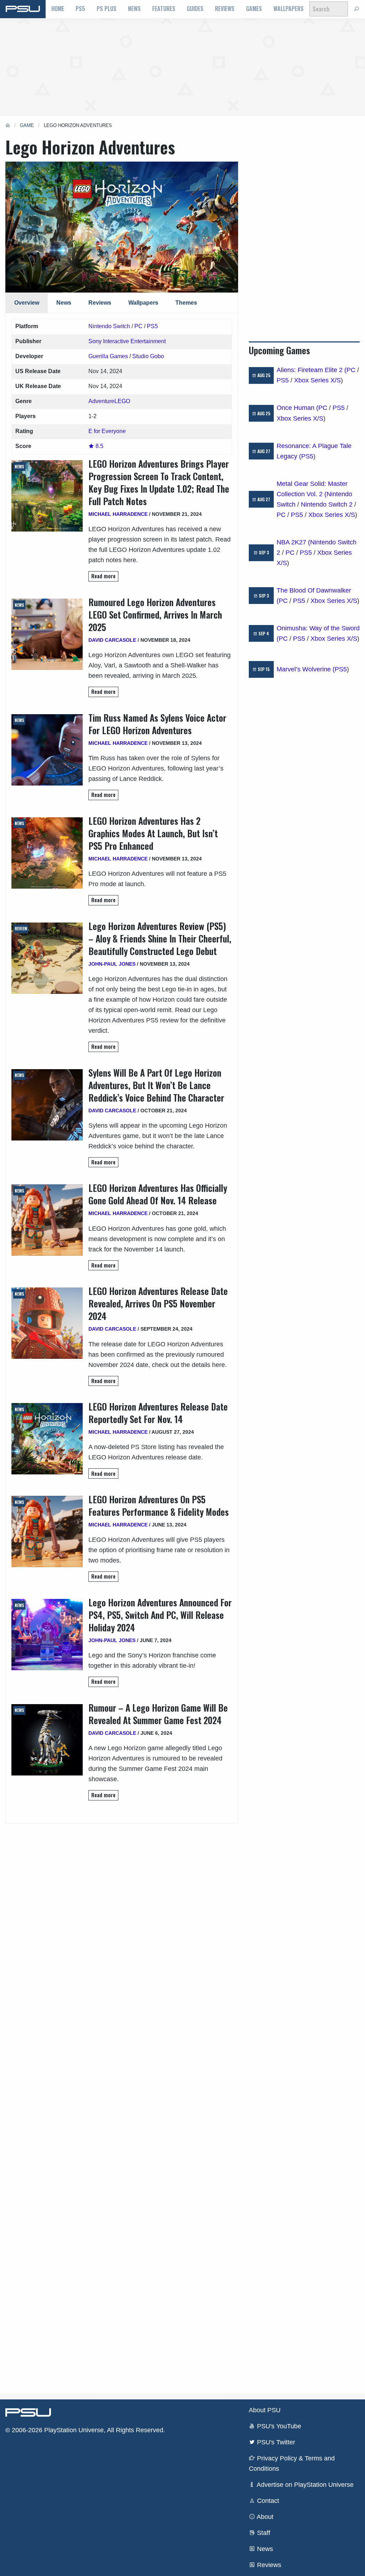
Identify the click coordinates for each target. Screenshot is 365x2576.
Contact (267, 2501)
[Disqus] (122, 2100)
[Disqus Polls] (122, 1913)
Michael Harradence (118, 514)
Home (58, 9)
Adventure (101, 401)
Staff (263, 2533)
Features (164, 9)
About (264, 2517)
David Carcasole (112, 640)
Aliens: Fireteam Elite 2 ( (312, 370)
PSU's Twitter (275, 2442)
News (134, 9)
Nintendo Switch (109, 326)
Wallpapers (289, 9)
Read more (103, 576)
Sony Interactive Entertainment (127, 341)
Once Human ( (297, 408)
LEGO (122, 401)
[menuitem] (58, 9)
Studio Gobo (148, 356)
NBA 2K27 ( (293, 542)
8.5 (99, 446)
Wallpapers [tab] (143, 303)
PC (138, 326)
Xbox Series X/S (317, 380)
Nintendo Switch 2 (327, 504)
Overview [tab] (27, 303)
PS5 (80, 9)
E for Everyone (107, 431)
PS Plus (107, 9)
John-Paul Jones (112, 964)
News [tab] (64, 303)
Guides (195, 9)
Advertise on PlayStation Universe (304, 2485)
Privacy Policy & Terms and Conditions (292, 2463)
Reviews (225, 9)
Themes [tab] (186, 303)
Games (254, 9)
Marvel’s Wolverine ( (306, 669)
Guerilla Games (108, 356)
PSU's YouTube (278, 2426)
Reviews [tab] (100, 303)
